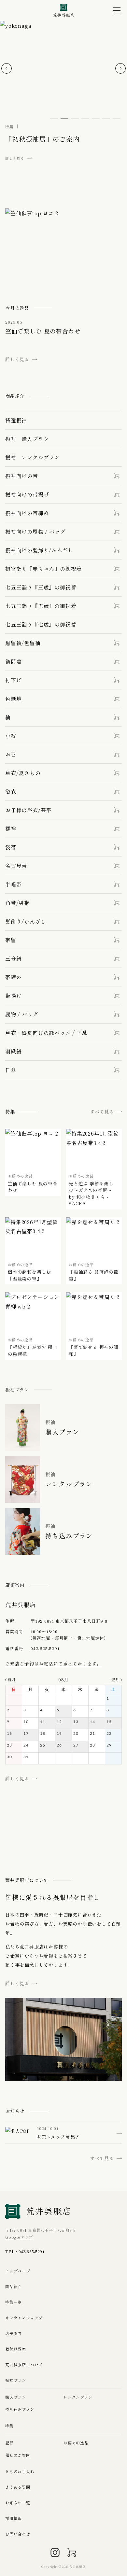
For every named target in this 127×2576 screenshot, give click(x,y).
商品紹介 (14, 2286)
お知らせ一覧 (18, 2503)
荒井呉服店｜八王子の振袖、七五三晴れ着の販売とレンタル (64, 11)
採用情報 (14, 2518)
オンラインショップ (24, 2318)
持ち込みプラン (20, 2409)
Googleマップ (19, 2237)
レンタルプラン (78, 2397)
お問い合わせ (18, 2534)
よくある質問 (18, 2487)
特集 (9, 2426)
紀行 (9, 2443)
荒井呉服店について (24, 2364)
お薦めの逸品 (76, 2443)
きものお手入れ (20, 2471)
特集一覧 (14, 2302)
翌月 (115, 1679)
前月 (12, 1679)
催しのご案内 (18, 2455)
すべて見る (102, 1111)
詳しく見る (17, 1778)
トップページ (18, 2271)
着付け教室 (16, 2349)
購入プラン (16, 2397)
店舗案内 (14, 2333)
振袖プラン (16, 2380)
